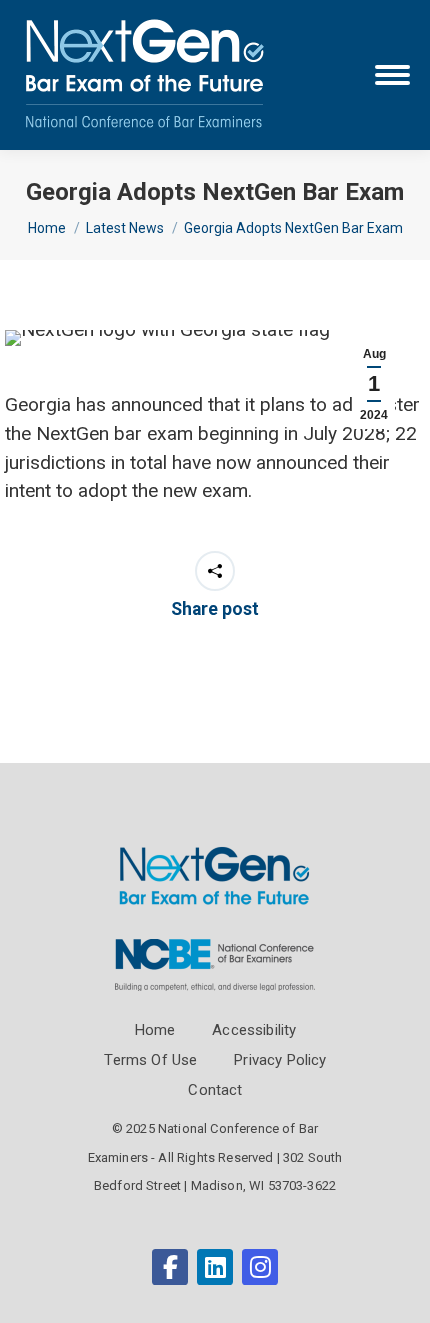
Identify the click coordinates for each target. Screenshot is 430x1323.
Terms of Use (150, 1060)
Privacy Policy (280, 1060)
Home (155, 1030)
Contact (215, 1090)
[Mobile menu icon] (392, 75)
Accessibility (254, 1030)
